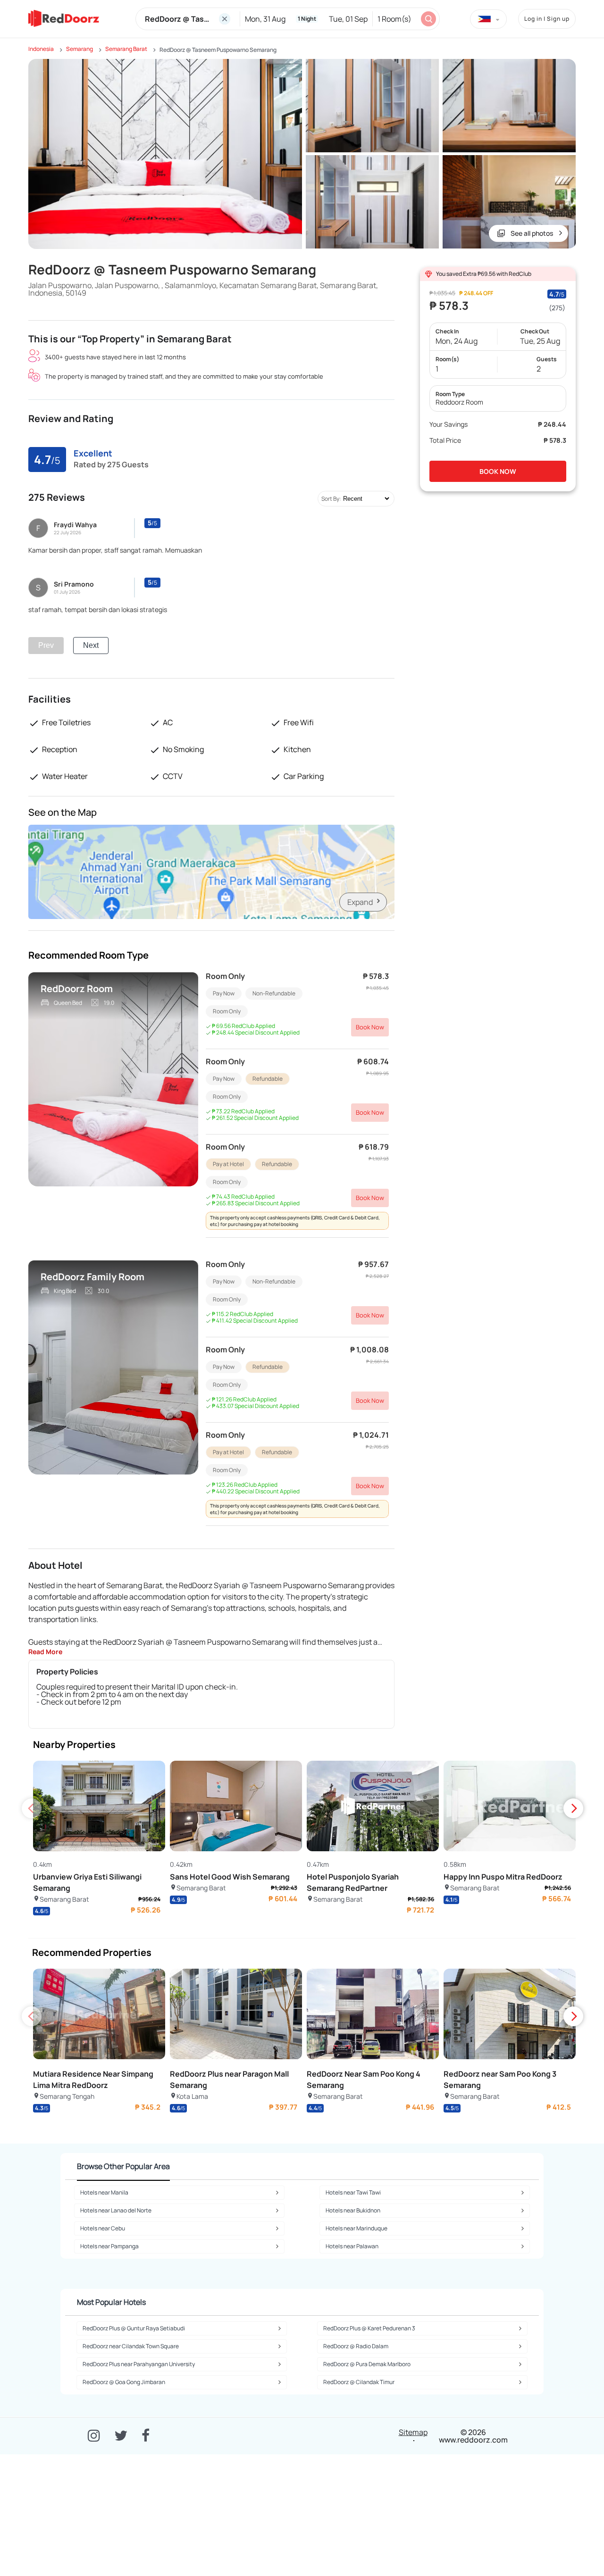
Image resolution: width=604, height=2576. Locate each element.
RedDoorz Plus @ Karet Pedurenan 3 (369, 2328)
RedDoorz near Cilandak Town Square (131, 2346)
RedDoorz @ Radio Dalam (356, 2346)
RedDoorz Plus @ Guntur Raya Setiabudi (134, 2328)
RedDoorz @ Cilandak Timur (359, 2382)
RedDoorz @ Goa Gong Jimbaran (124, 2382)
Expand (360, 902)
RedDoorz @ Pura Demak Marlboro (367, 2364)
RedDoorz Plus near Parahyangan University (139, 2364)
